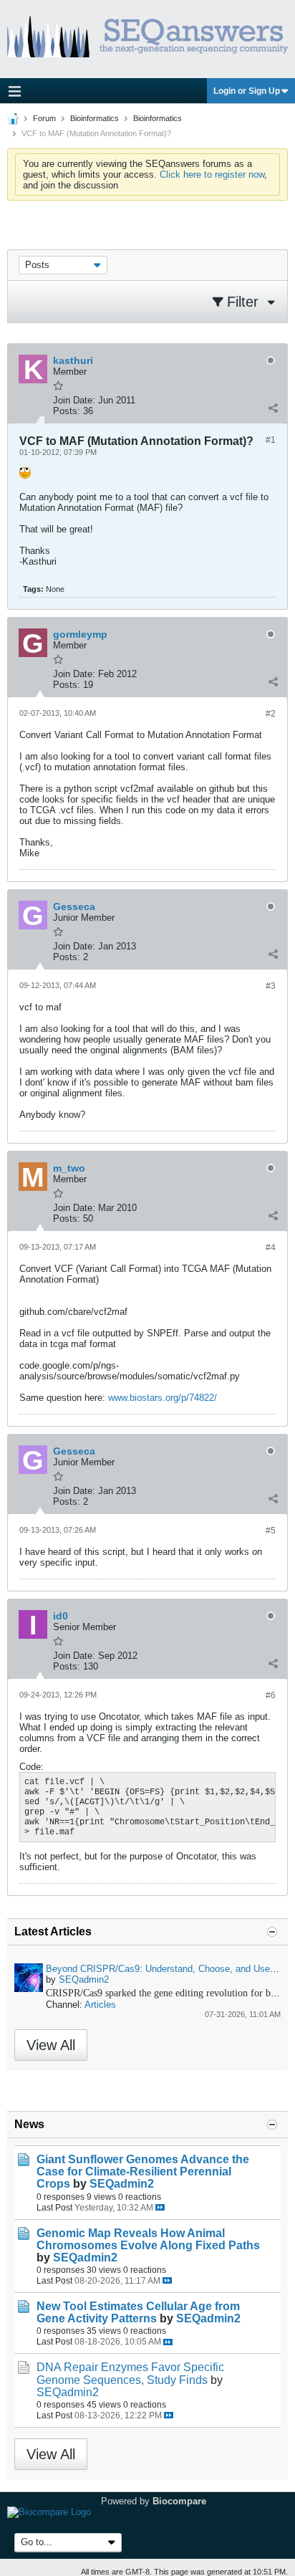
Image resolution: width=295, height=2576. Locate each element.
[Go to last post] (160, 2207)
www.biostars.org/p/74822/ (163, 1398)
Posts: (67, 411)
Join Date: (74, 400)
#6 (271, 1695)
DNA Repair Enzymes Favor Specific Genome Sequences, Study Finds (130, 2373)
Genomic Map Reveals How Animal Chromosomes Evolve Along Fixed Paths (148, 2239)
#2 (271, 714)
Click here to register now (212, 174)
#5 (271, 1531)
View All (51, 2045)
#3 (271, 986)
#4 (271, 1248)
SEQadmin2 (84, 1979)
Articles (100, 2005)
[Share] (273, 408)
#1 (271, 440)
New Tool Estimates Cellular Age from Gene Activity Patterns (138, 2312)
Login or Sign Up (247, 91)
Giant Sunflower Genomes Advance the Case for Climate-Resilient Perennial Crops (143, 2172)
